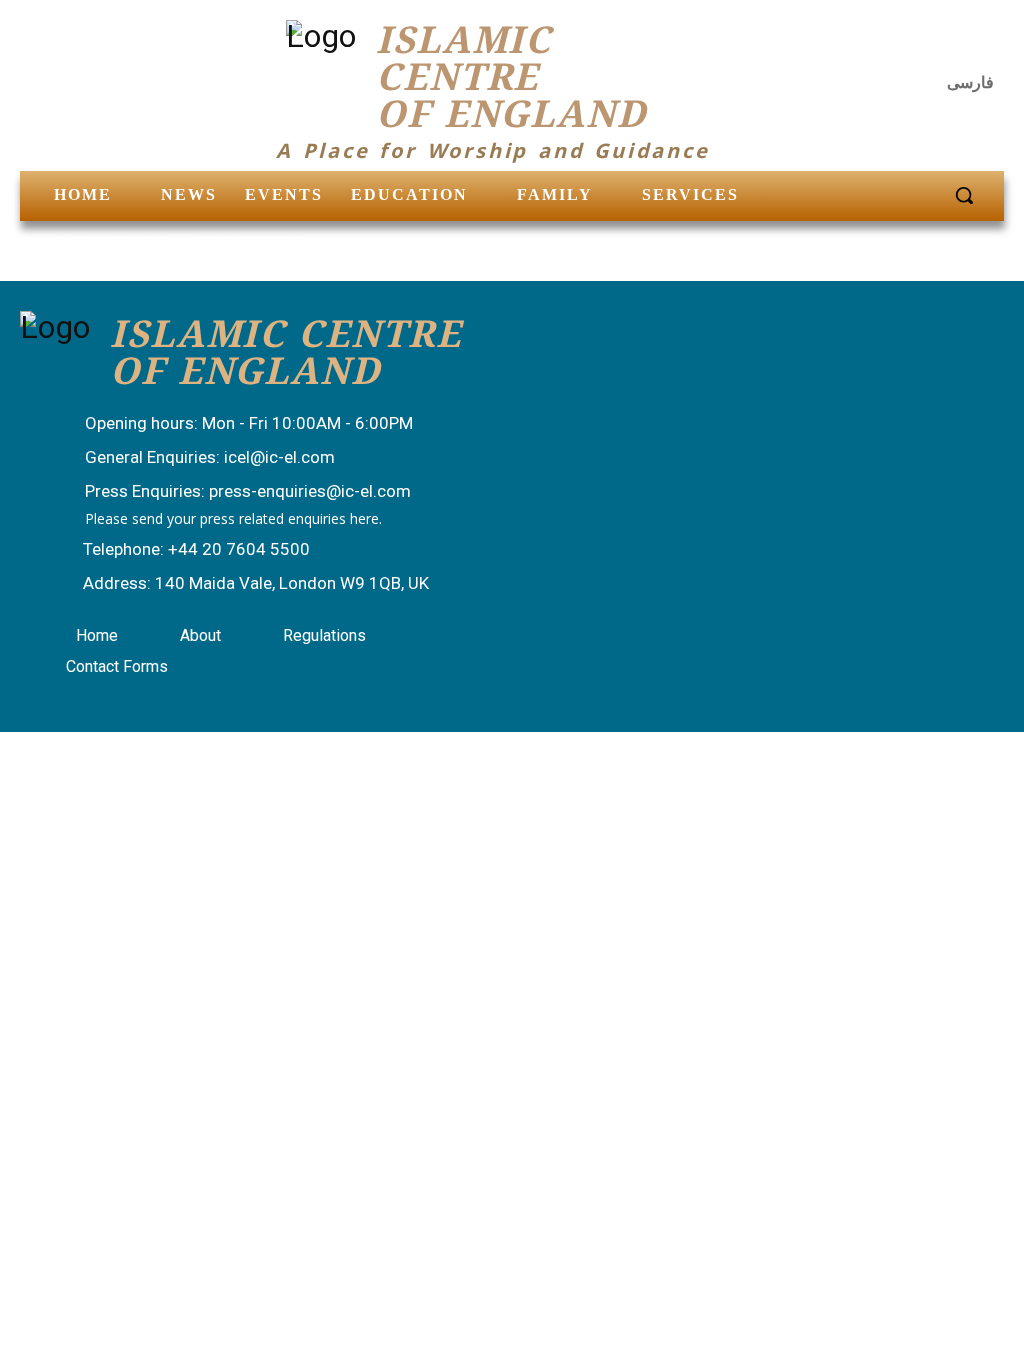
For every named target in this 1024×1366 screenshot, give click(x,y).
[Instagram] (934, 45)
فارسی (970, 82)
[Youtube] (982, 45)
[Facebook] (885, 45)
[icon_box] (229, 425)
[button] (964, 195)
